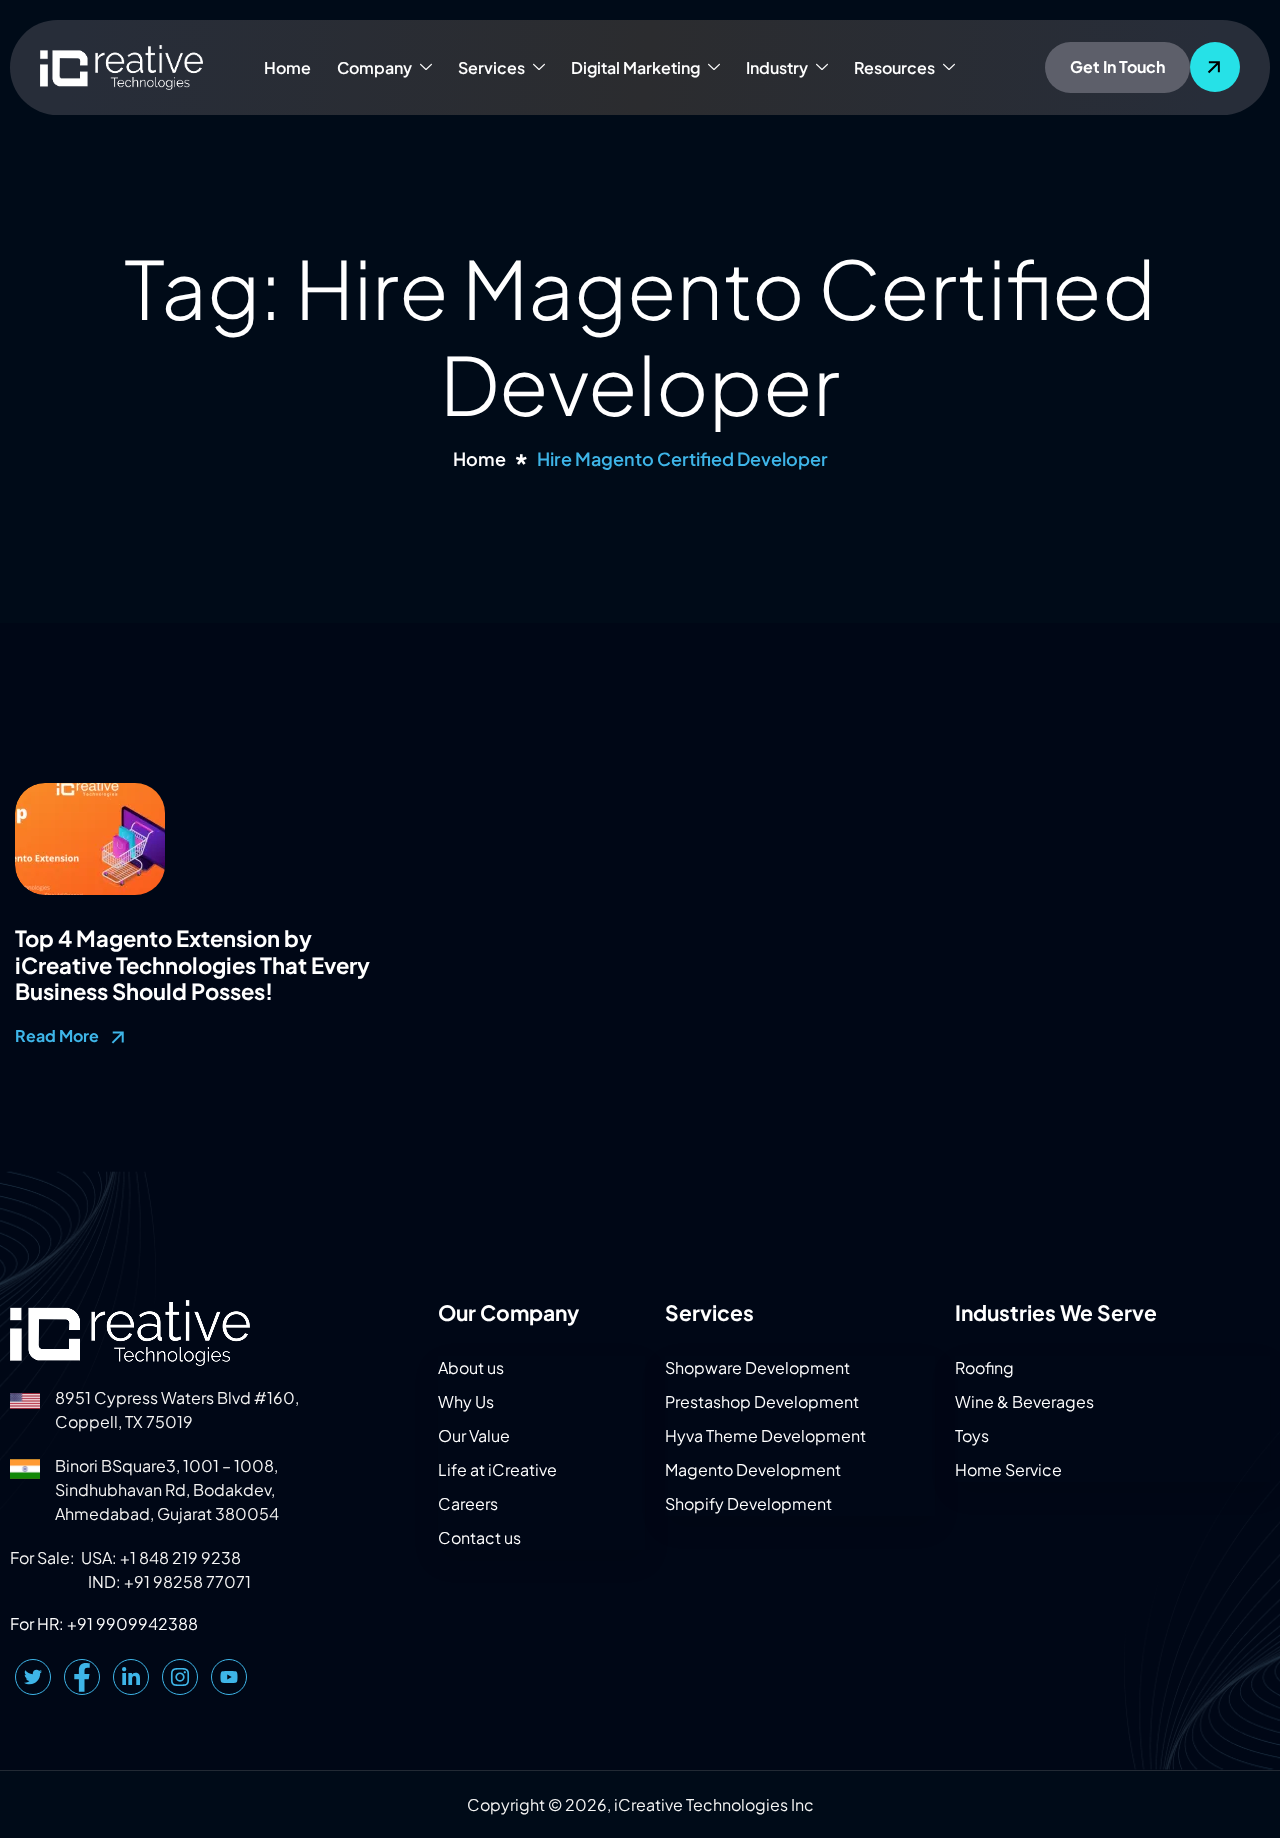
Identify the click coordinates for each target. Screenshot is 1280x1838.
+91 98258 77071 (187, 1581)
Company (374, 67)
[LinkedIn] (131, 1677)
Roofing (984, 1367)
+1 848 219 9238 (180, 1557)
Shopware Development (757, 1367)
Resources (894, 67)
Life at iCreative (497, 1469)
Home (287, 67)
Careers (468, 1503)
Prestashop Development (762, 1401)
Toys (972, 1435)
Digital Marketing (635, 67)
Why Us (466, 1401)
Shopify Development (748, 1503)
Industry (777, 67)
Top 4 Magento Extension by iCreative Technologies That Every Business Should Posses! (192, 964)
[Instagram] (180, 1677)
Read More (58, 1035)
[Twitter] (33, 1677)
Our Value (474, 1435)
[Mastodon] (229, 1677)
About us (471, 1367)
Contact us (479, 1537)
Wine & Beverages (1024, 1401)
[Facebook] (82, 1677)
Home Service (1008, 1469)
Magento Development (753, 1469)
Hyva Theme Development (765, 1435)
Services (491, 67)
